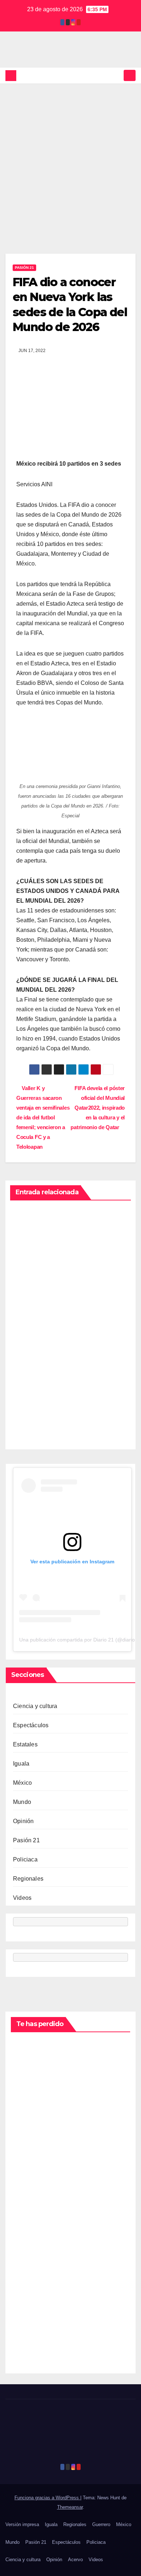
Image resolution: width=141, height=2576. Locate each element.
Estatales (25, 1744)
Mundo (22, 1802)
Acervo (75, 2560)
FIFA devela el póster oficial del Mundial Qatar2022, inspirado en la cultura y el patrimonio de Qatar (98, 1108)
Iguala (21, 1764)
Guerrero (101, 2524)
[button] (117, 75)
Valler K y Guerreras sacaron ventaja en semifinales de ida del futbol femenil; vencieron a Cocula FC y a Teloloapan (43, 1117)
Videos (22, 1898)
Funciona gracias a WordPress (47, 2498)
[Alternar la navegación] (130, 75)
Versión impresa (22, 2524)
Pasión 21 (24, 268)
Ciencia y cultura (35, 1706)
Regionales (28, 1879)
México (22, 1783)
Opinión (23, 1821)
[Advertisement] (70, 158)
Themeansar (70, 2507)
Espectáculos (31, 1725)
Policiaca (25, 1859)
